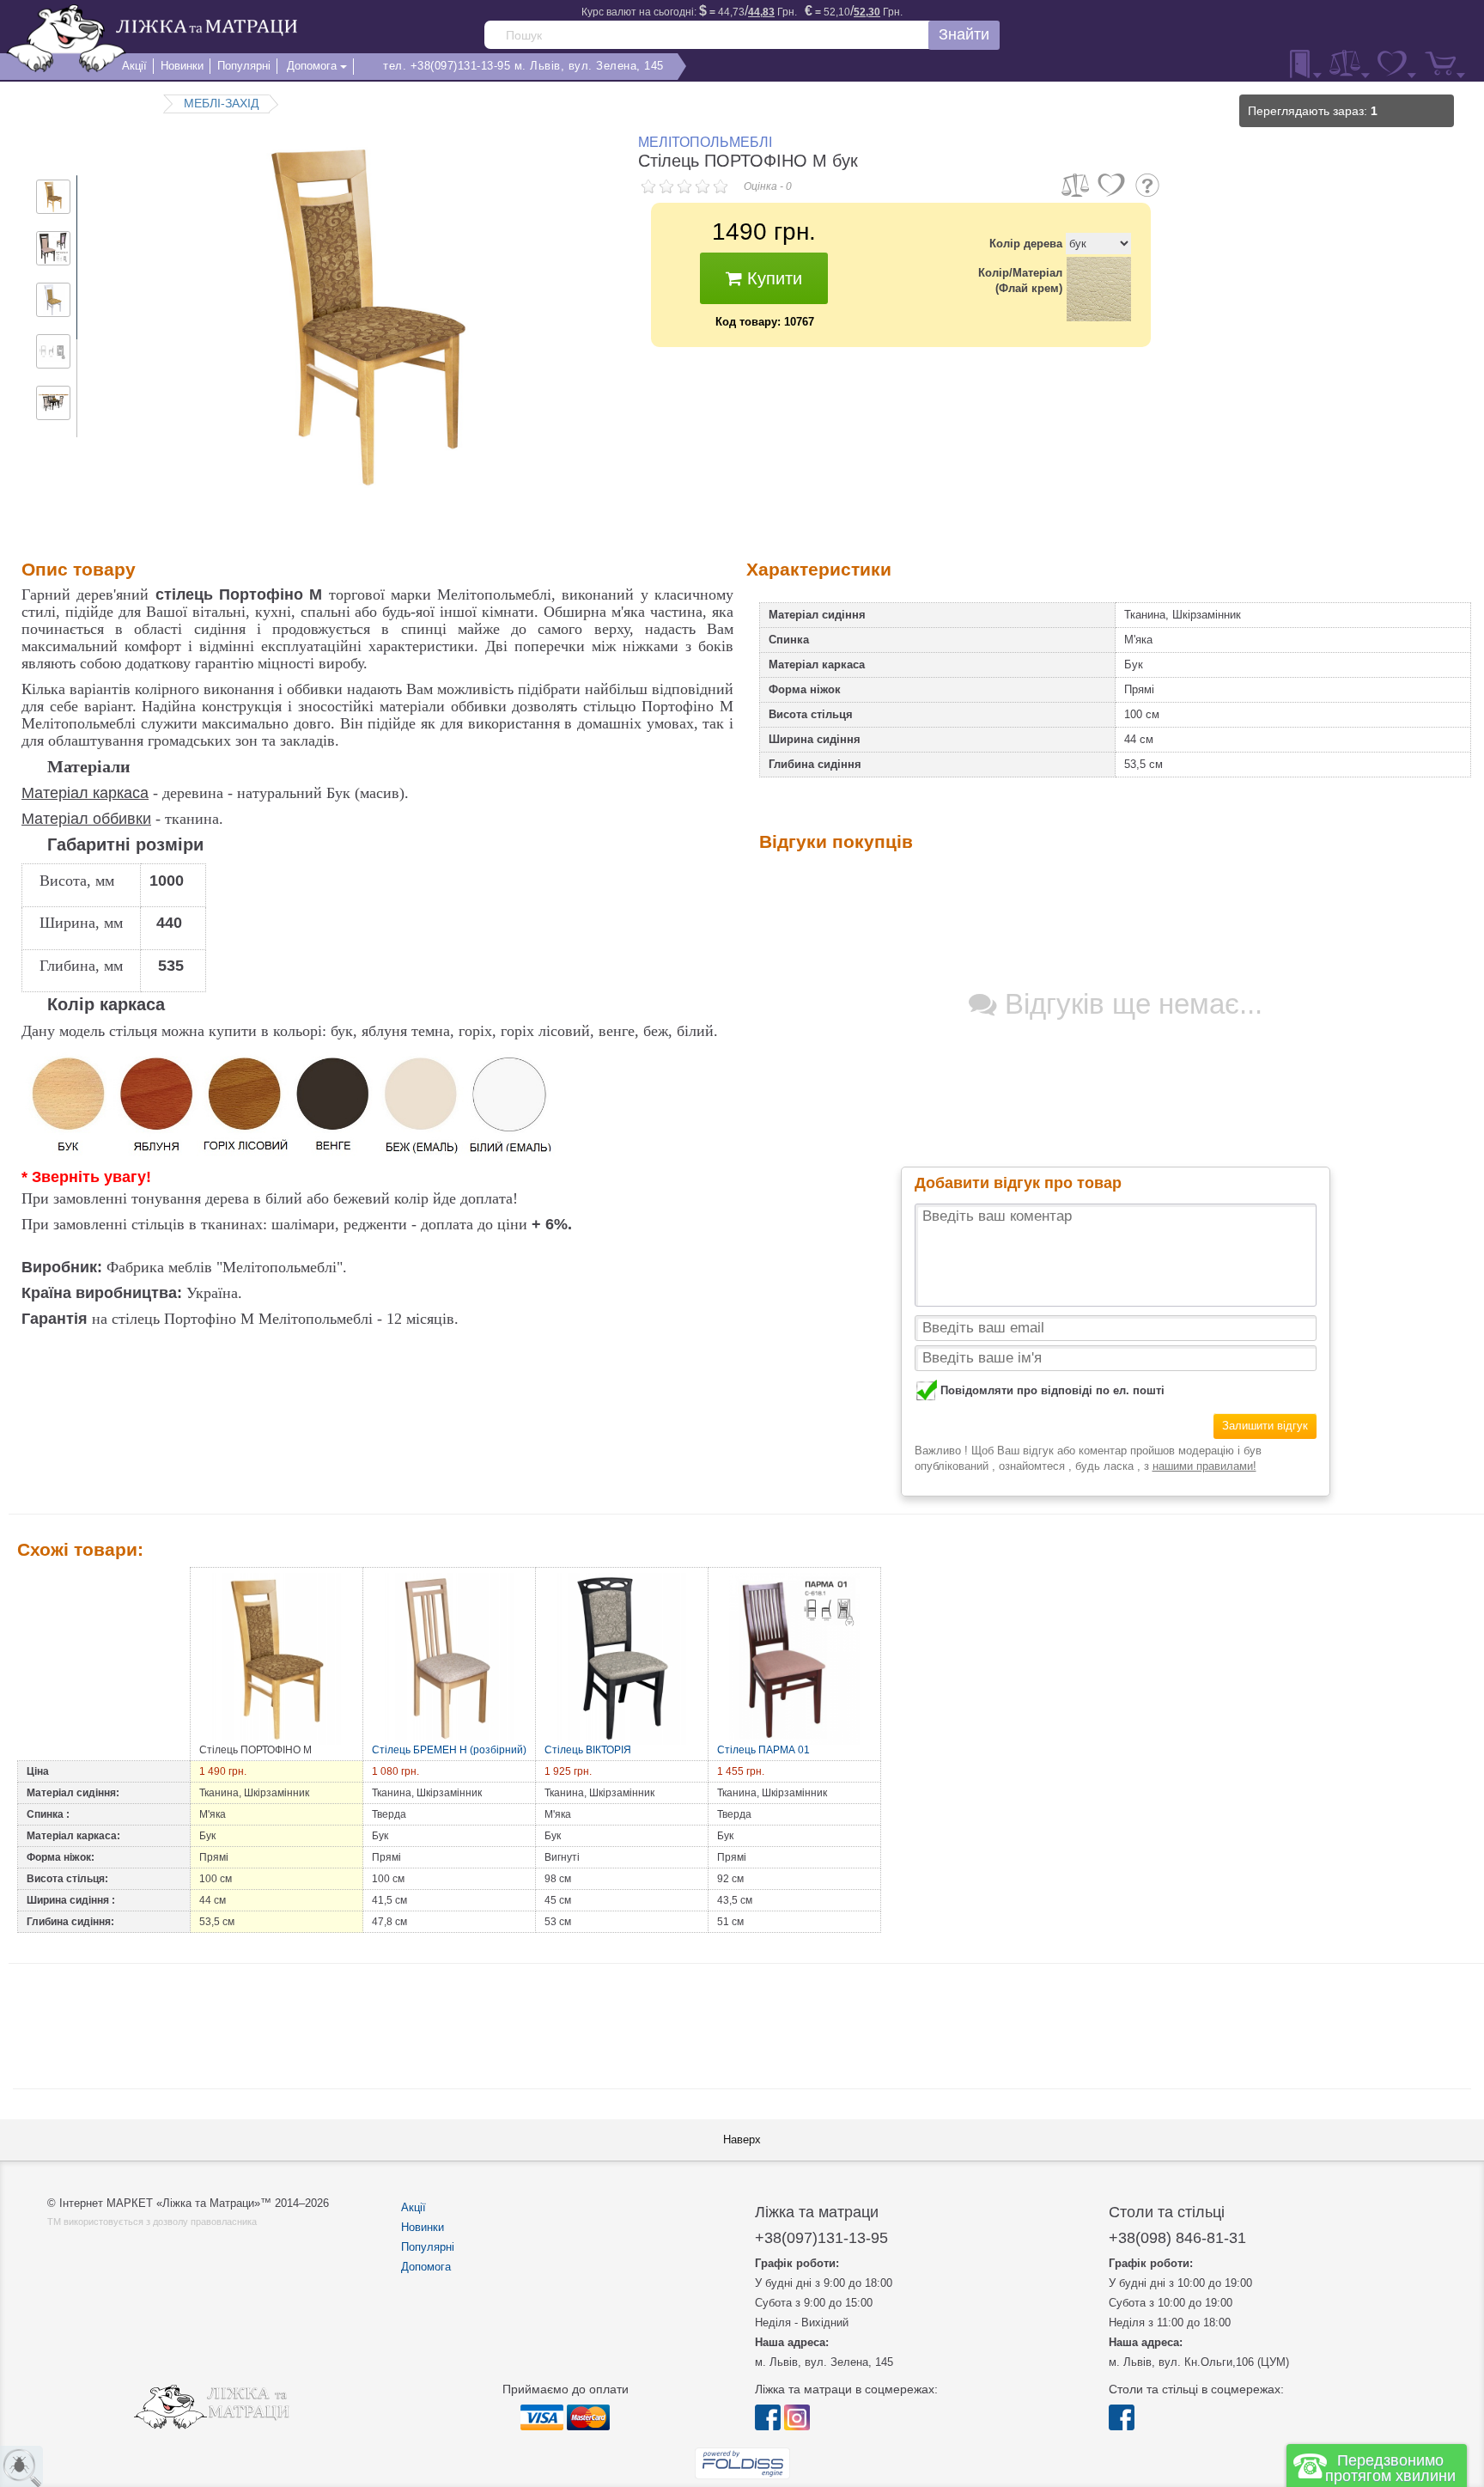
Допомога (426, 2267)
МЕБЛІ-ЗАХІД (221, 103)
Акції (414, 2207)
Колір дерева (1026, 244)
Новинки (423, 2227)
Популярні (428, 2247)
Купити (772, 278)
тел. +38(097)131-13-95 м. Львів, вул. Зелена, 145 (523, 66)
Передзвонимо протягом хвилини (1390, 2468)
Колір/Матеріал (1020, 280)
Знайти (964, 34)
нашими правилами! (1204, 1466)
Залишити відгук (1265, 1426)
